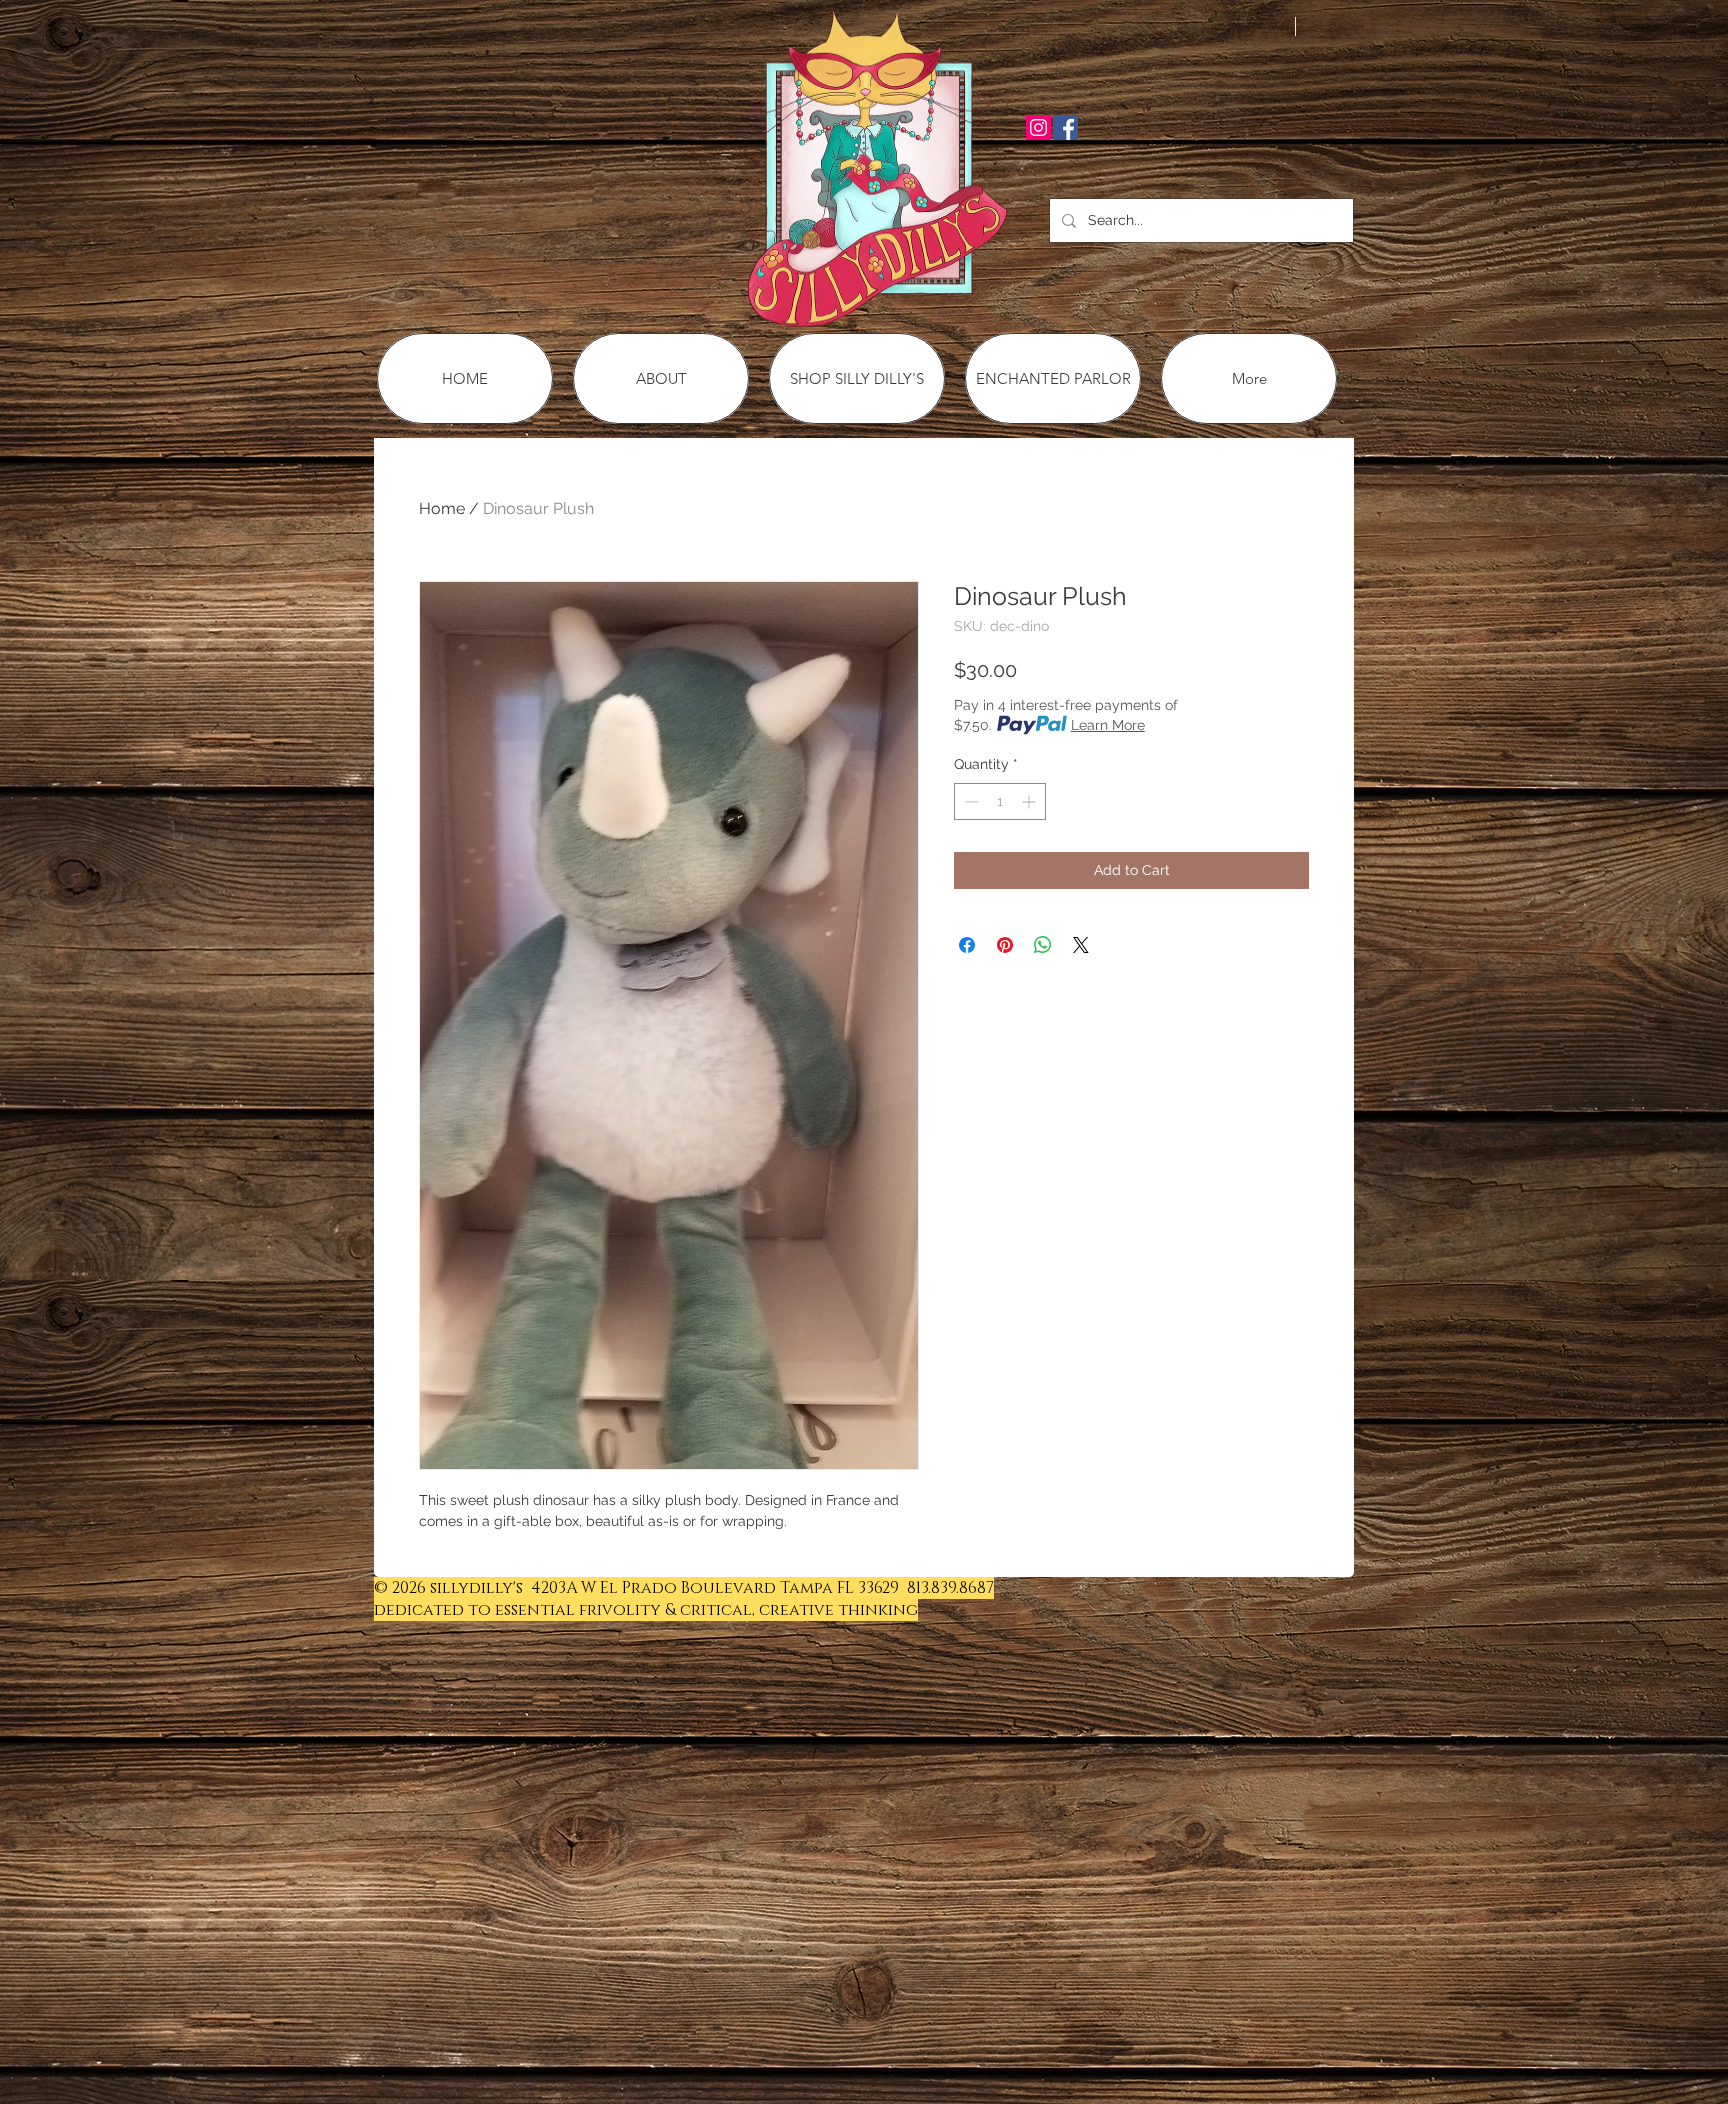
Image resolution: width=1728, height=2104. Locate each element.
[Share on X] (1081, 945)
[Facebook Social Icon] (1065, 127)
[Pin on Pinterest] (1005, 945)
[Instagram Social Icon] (1038, 127)
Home (442, 508)
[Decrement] (969, 801)
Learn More (1108, 725)
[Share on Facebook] (967, 945)
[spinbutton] (1000, 801)
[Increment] (1030, 801)
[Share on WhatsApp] (1043, 945)
